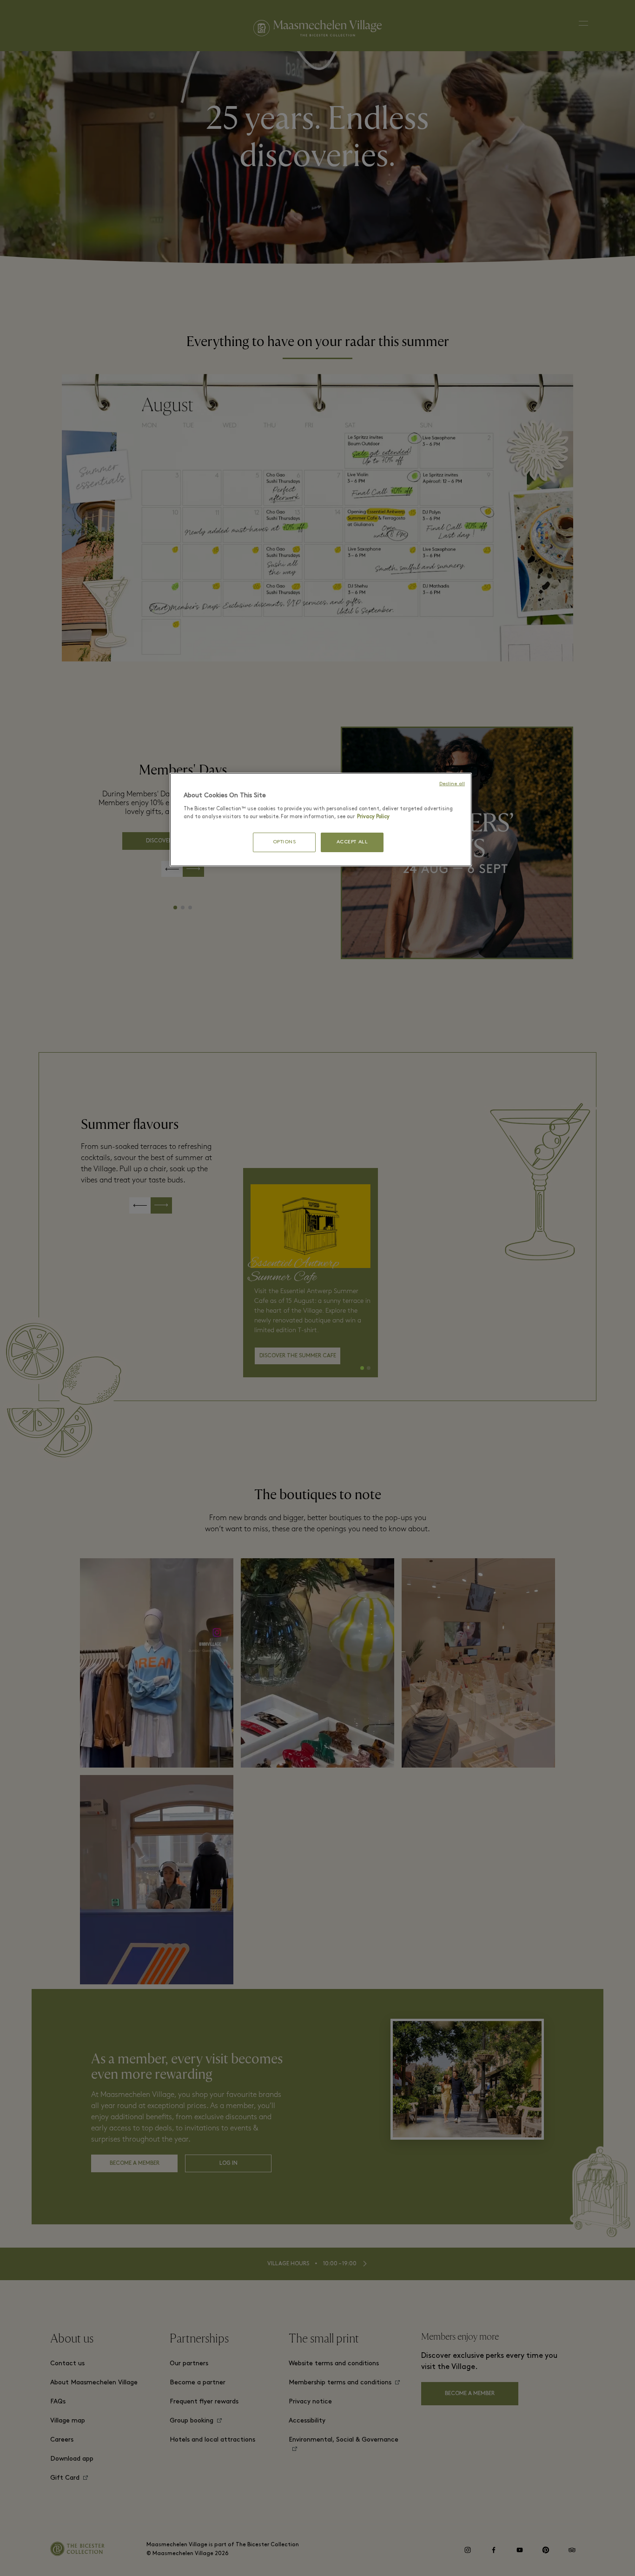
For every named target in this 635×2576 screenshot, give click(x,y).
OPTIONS (284, 842)
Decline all (452, 784)
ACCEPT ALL (352, 842)
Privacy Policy (373, 817)
